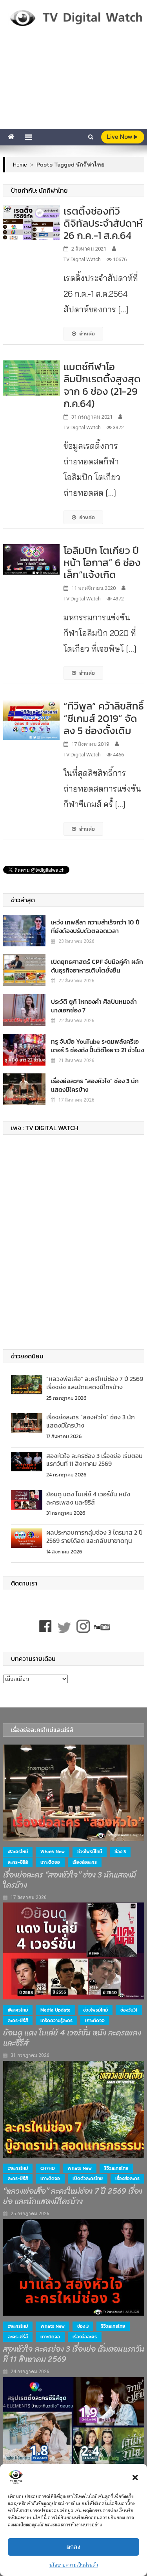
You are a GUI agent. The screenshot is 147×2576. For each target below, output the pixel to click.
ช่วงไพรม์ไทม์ (90, 1852)
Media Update (55, 2010)
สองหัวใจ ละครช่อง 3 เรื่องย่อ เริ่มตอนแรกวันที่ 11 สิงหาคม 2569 (94, 1460)
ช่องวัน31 (129, 2010)
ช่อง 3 (120, 1852)
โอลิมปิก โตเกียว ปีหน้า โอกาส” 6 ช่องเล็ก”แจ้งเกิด (102, 562)
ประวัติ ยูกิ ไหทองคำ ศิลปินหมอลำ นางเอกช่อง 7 (94, 1006)
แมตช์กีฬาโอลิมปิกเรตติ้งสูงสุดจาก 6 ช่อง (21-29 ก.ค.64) (102, 385)
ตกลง (73, 2547)
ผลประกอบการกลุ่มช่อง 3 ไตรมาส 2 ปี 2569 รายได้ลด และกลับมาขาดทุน (94, 1536)
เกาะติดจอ (50, 1862)
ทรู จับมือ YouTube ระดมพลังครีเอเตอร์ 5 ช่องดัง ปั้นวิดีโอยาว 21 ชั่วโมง (97, 1046)
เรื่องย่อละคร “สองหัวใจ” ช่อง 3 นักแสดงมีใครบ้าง (95, 1085)
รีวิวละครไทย (116, 2168)
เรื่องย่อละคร (85, 1862)
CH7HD (48, 2168)
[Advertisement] (73, 88)
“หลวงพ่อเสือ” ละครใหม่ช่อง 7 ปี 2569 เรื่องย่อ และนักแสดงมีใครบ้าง (95, 1383)
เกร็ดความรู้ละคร (56, 2021)
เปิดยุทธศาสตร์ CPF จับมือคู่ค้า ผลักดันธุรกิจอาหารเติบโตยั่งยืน (97, 966)
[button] (135, 2477)
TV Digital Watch (82, 259)
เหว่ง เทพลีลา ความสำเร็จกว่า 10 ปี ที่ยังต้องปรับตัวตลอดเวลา (95, 926)
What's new (53, 1852)
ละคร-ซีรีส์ (18, 1862)
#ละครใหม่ (18, 1852)
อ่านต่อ (87, 333)
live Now (120, 137)
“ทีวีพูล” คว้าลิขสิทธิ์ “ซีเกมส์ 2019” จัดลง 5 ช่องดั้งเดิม (104, 718)
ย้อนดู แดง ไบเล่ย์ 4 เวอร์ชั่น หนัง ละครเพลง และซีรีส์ (88, 1498)
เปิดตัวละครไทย (88, 2178)
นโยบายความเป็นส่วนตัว (74, 2565)
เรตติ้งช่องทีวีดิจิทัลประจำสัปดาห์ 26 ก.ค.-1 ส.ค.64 (103, 223)
